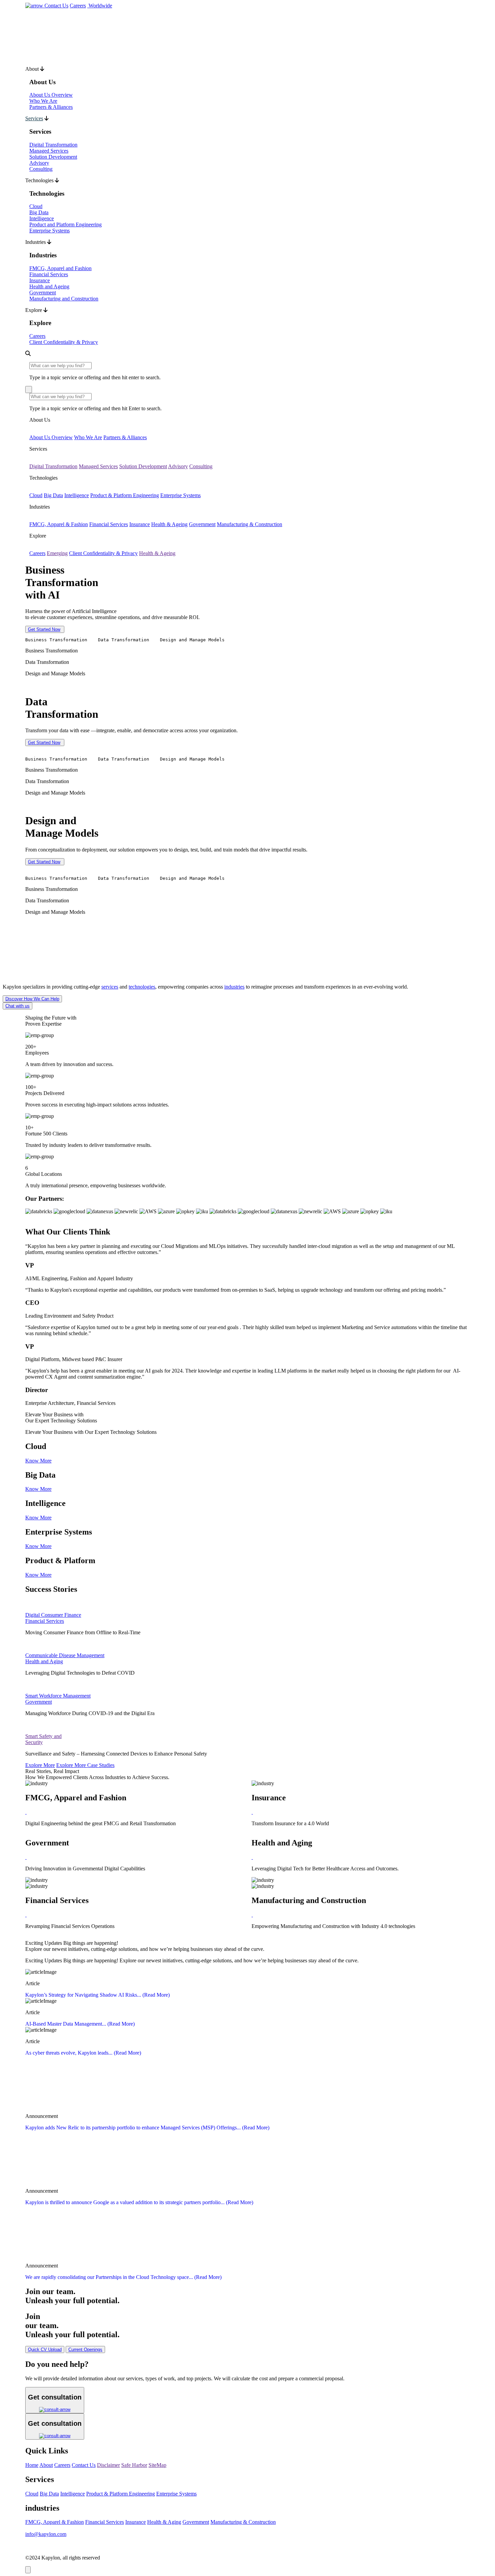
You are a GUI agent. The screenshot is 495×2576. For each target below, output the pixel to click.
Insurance (40, 280)
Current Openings (85, 2349)
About (46, 2465)
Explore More (40, 1765)
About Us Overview (51, 95)
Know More (38, 1461)
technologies (142, 987)
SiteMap (157, 2465)
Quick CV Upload (45, 2349)
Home (32, 2465)
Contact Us (56, 6)
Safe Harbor (134, 2465)
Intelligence (42, 218)
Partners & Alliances (51, 107)
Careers (78, 6)
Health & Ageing (169, 524)
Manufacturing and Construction (64, 299)
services (110, 987)
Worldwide (100, 6)
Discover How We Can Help (32, 999)
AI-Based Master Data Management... (80, 2024)
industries (234, 987)
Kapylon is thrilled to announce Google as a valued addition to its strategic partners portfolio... (139, 2202)
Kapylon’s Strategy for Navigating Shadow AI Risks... (97, 1995)
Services (34, 118)
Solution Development (53, 157)
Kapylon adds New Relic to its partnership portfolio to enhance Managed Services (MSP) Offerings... (147, 2128)
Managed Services (49, 151)
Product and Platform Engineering (65, 224)
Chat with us (18, 1006)
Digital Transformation (53, 145)
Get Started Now (44, 629)
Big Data (39, 212)
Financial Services (49, 274)
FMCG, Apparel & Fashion (59, 524)
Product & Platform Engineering (125, 495)
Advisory (39, 163)
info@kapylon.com (46, 2534)
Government (43, 293)
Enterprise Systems (49, 231)
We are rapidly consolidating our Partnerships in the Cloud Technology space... (123, 2277)
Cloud (36, 206)
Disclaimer (108, 2465)
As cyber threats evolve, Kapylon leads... (83, 2053)
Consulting (41, 169)
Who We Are (43, 101)
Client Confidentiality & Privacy (64, 342)
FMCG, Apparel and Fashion (60, 268)
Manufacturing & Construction (250, 524)
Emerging (57, 553)
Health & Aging (164, 2522)
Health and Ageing (49, 286)
